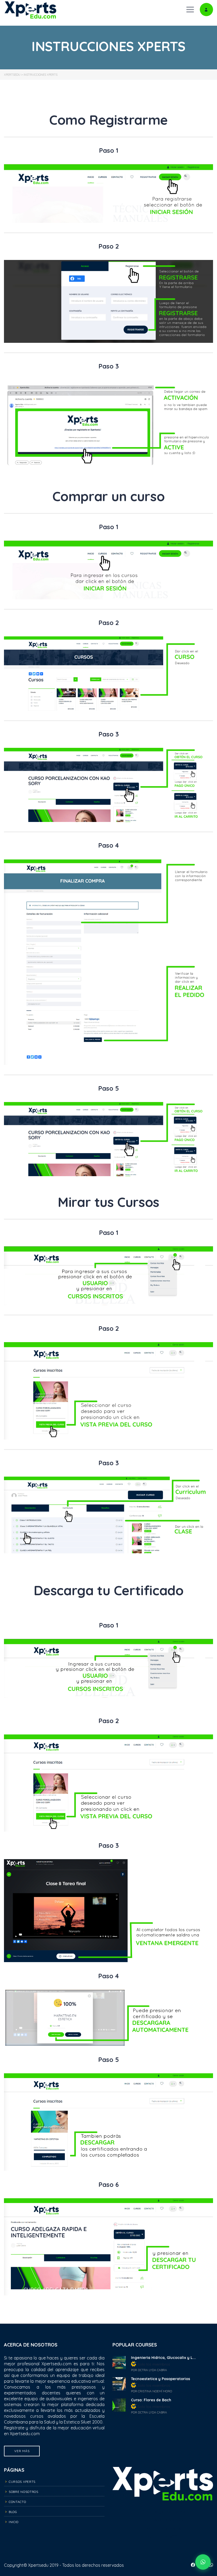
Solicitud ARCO (163, 2537)
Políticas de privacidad (163, 2520)
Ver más (22, 2451)
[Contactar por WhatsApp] (203, 2562)
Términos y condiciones (163, 2511)
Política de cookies (163, 2528)
